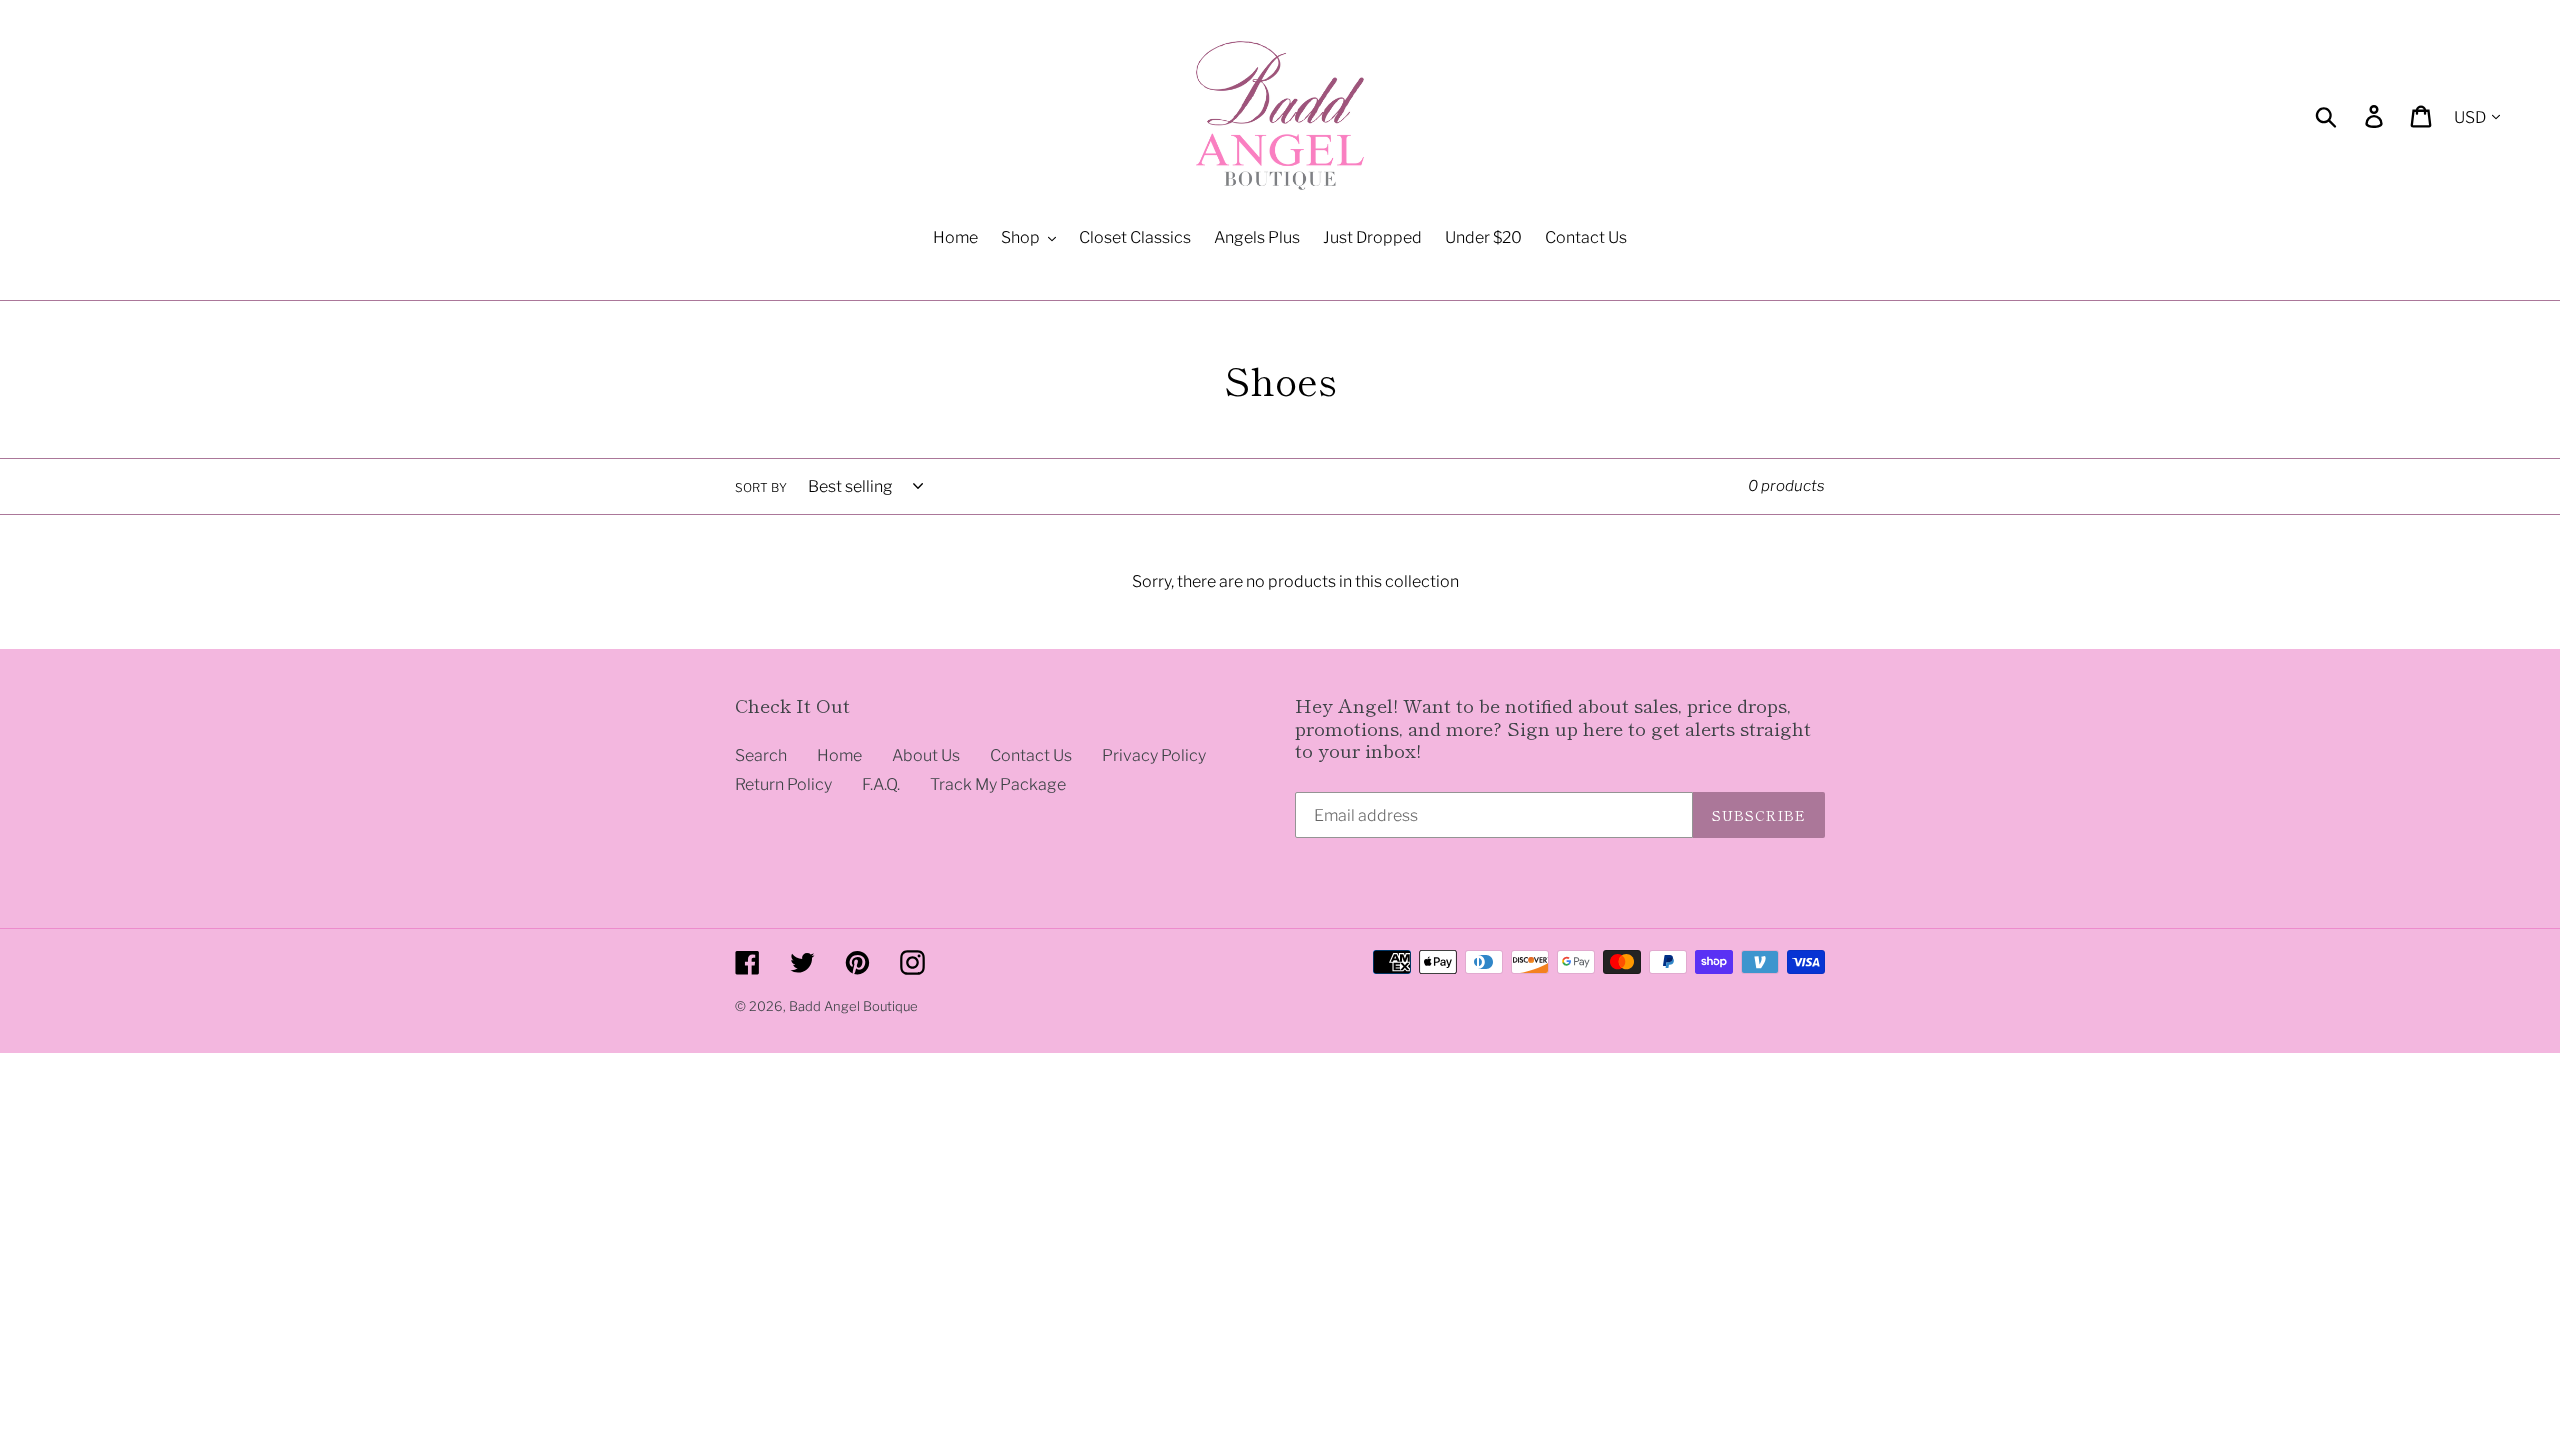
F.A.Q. (881, 784)
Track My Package (998, 784)
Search (761, 755)
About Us (926, 755)
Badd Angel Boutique (853, 1006)
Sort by (761, 487)
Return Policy (783, 784)
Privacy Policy (1154, 755)
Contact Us (1031, 755)
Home (839, 755)
